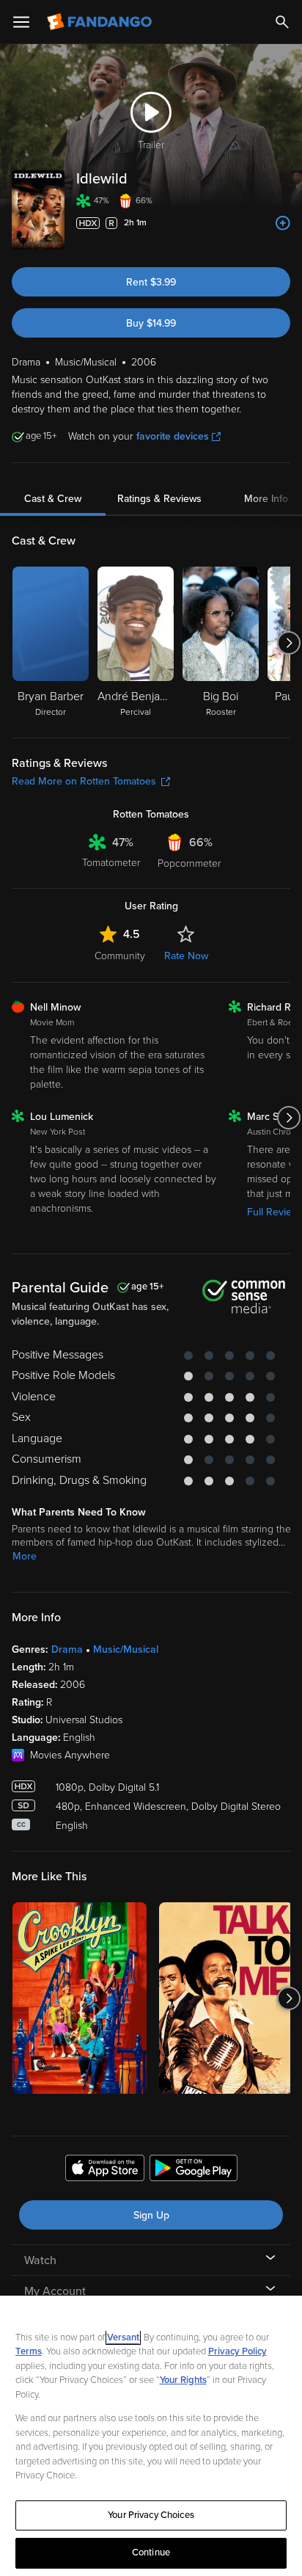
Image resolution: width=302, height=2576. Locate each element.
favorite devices (173, 436)
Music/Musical (126, 1649)
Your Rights (183, 2380)
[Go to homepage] (101, 22)
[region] (151, 2436)
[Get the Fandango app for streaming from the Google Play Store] (194, 2170)
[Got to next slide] (288, 643)
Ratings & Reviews (159, 499)
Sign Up (151, 2215)
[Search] (282, 22)
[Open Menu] (21, 22)
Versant (123, 2337)
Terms (29, 2351)
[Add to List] (283, 223)
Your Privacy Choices (151, 2515)
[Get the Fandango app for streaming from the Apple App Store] (105, 2170)
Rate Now (186, 956)
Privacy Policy (237, 2351)
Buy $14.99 (151, 323)
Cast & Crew (53, 499)
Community (120, 956)
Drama (67, 1649)
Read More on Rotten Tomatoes (84, 781)
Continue (151, 2553)
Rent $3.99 (151, 282)
